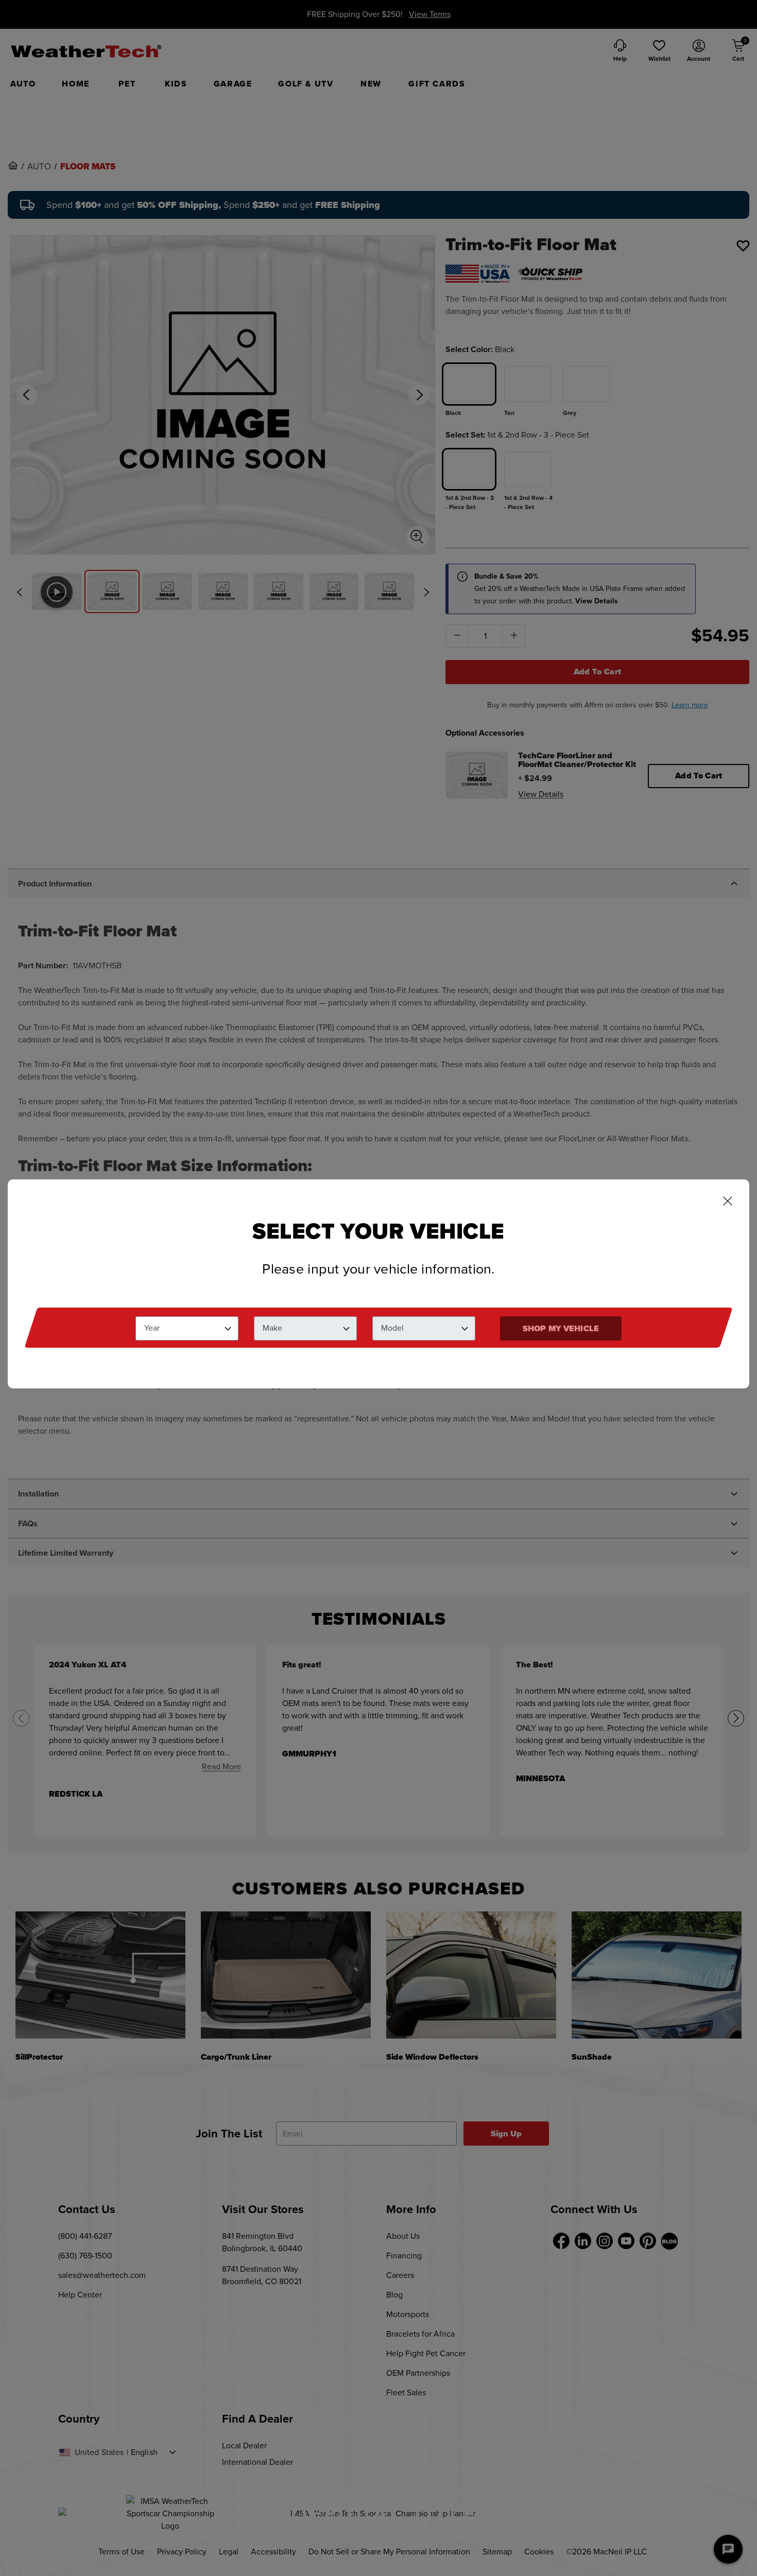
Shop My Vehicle (561, 1328)
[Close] (728, 1202)
